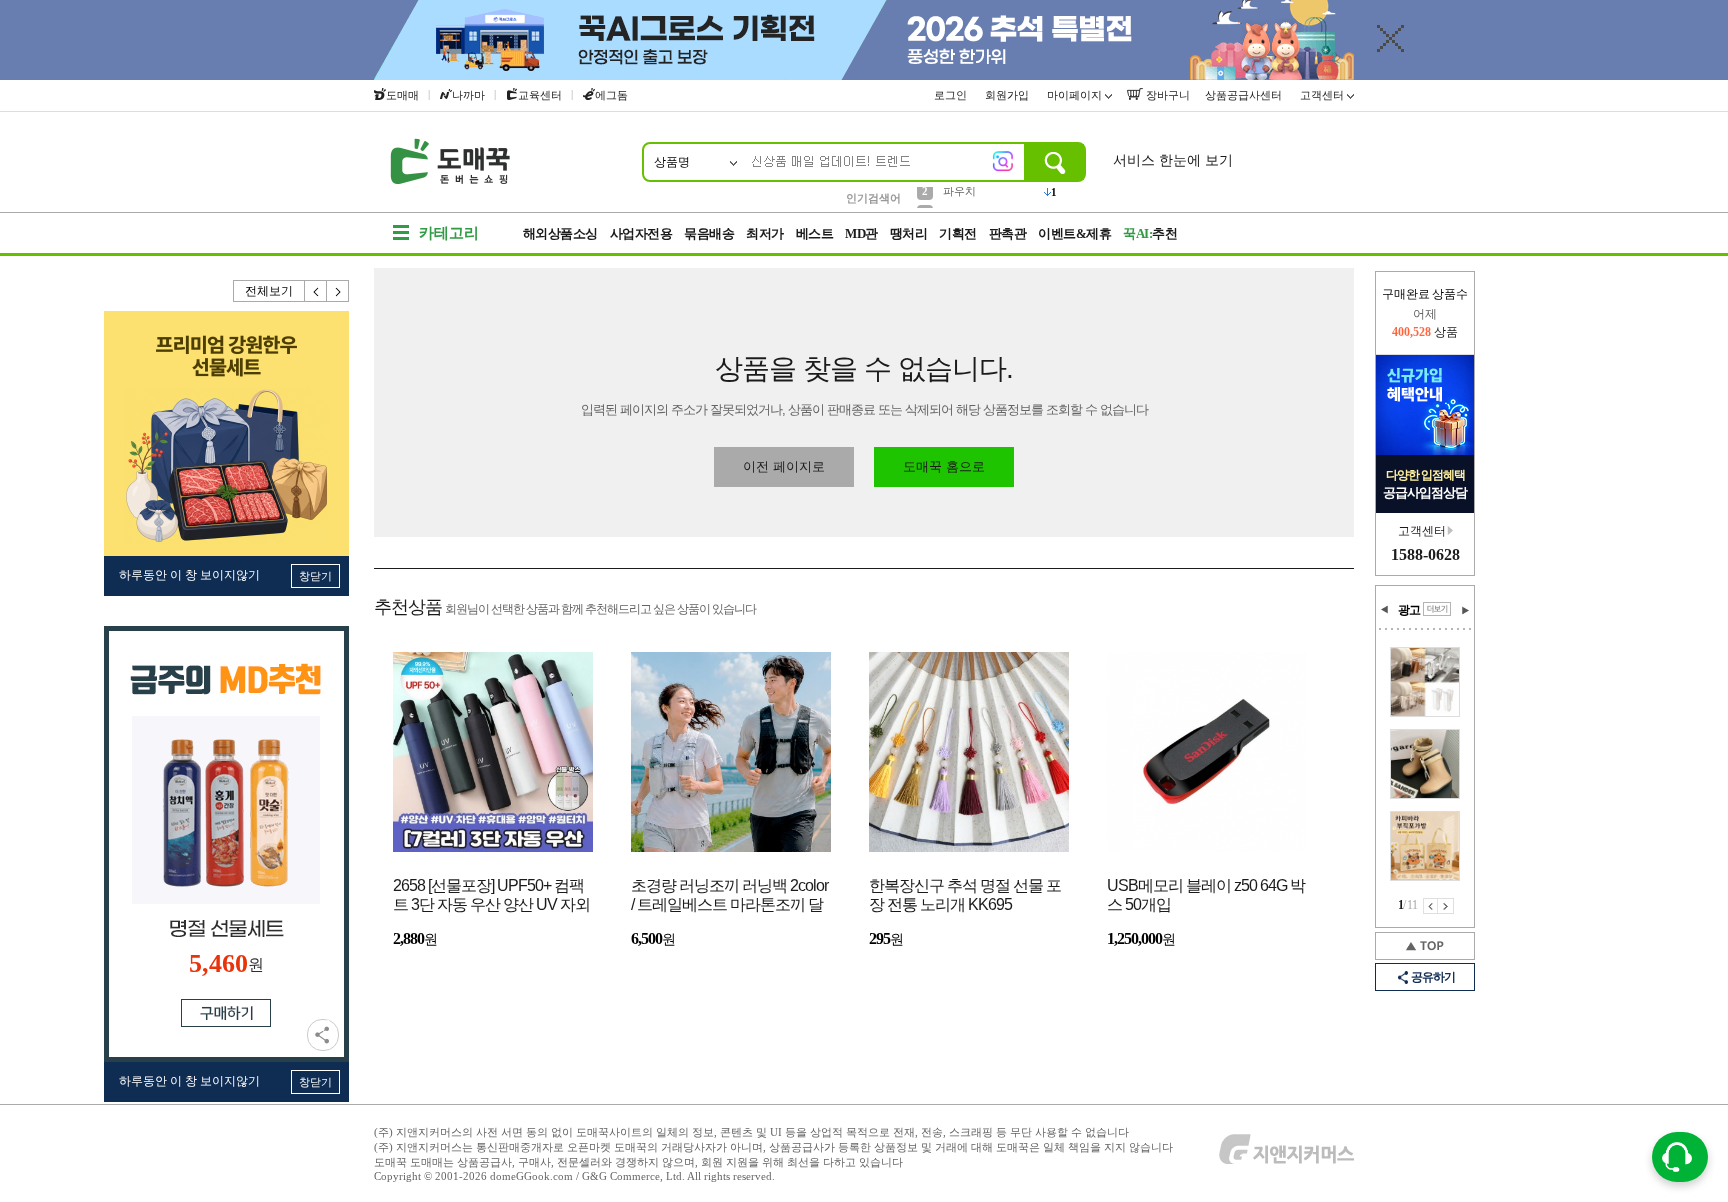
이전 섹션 (1385, 610)
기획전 (958, 233)
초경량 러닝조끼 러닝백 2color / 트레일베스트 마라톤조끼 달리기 (729, 896)
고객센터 (1323, 95)
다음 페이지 (1446, 906)
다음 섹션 (1465, 610)
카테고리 (449, 233)
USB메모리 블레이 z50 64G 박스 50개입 (1206, 895)
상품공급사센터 (1245, 95)
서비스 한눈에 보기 (1173, 160)
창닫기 (315, 576)
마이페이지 (1076, 95)
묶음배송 (709, 233)
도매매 (402, 95)
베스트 (815, 233)
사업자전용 (641, 233)
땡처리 (909, 233)
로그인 (952, 95)
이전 (316, 291)
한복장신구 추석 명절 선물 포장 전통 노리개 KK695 (965, 895)
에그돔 (611, 95)
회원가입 (1008, 95)
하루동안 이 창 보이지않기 (189, 575)
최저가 (765, 233)
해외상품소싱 (560, 233)
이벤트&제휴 (1074, 233)
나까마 (468, 95)
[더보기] (1437, 609)
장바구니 (1166, 95)
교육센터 (540, 95)
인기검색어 (873, 198)
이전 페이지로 (784, 466)
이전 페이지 (1430, 906)
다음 (338, 291)
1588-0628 (1425, 554)
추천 (1150, 233)
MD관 (861, 233)
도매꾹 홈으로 (944, 466)
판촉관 (1008, 233)
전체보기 (269, 291)
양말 (954, 197)
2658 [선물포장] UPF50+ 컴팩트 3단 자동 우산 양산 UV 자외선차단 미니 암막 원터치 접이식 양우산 (491, 896)
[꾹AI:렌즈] (1003, 161)
